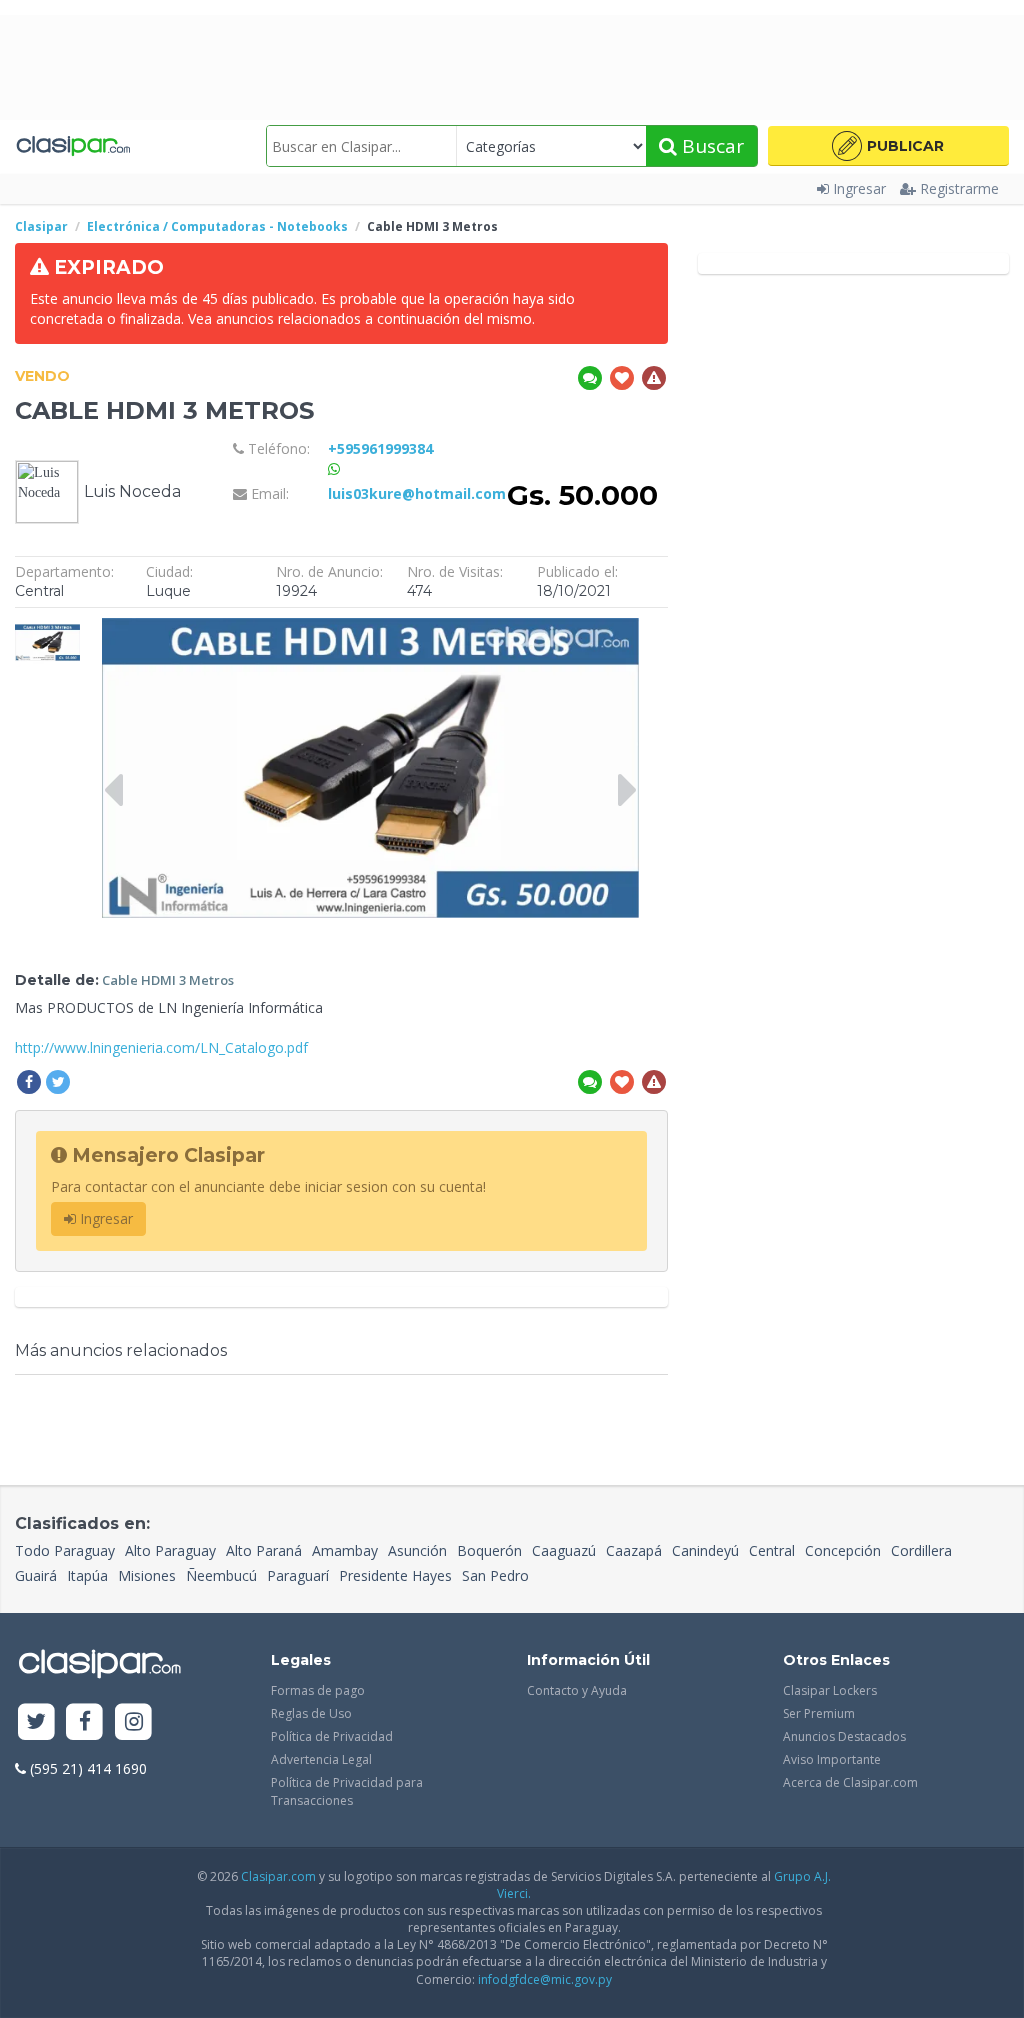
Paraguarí (298, 1575)
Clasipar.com (278, 1876)
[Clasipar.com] (72, 146)
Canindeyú (705, 1550)
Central (772, 1550)
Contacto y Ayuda (577, 1690)
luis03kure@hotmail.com (417, 493)
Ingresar (859, 188)
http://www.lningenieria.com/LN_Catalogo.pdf (161, 1047)
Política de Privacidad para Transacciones (347, 1791)
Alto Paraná (264, 1550)
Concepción (843, 1550)
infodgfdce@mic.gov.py (545, 1979)
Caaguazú (564, 1550)
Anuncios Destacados (844, 1736)
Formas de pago (318, 1690)
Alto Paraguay (170, 1550)
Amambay (345, 1550)
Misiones (147, 1575)
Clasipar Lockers (830, 1690)
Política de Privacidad (332, 1736)
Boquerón (489, 1550)
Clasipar (41, 226)
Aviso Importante (832, 1759)
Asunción (417, 1550)
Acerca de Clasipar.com (850, 1782)
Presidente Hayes (395, 1575)
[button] (888, 146)
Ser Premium (819, 1713)
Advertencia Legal (321, 1759)
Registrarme (959, 188)
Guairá (36, 1575)
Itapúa (87, 1575)
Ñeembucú (221, 1575)
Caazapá (634, 1550)
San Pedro (495, 1575)
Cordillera (921, 1550)
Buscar (710, 146)
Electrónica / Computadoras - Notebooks (217, 226)
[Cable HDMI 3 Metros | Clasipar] (47, 627)
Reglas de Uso (311, 1713)
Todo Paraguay (65, 1550)
